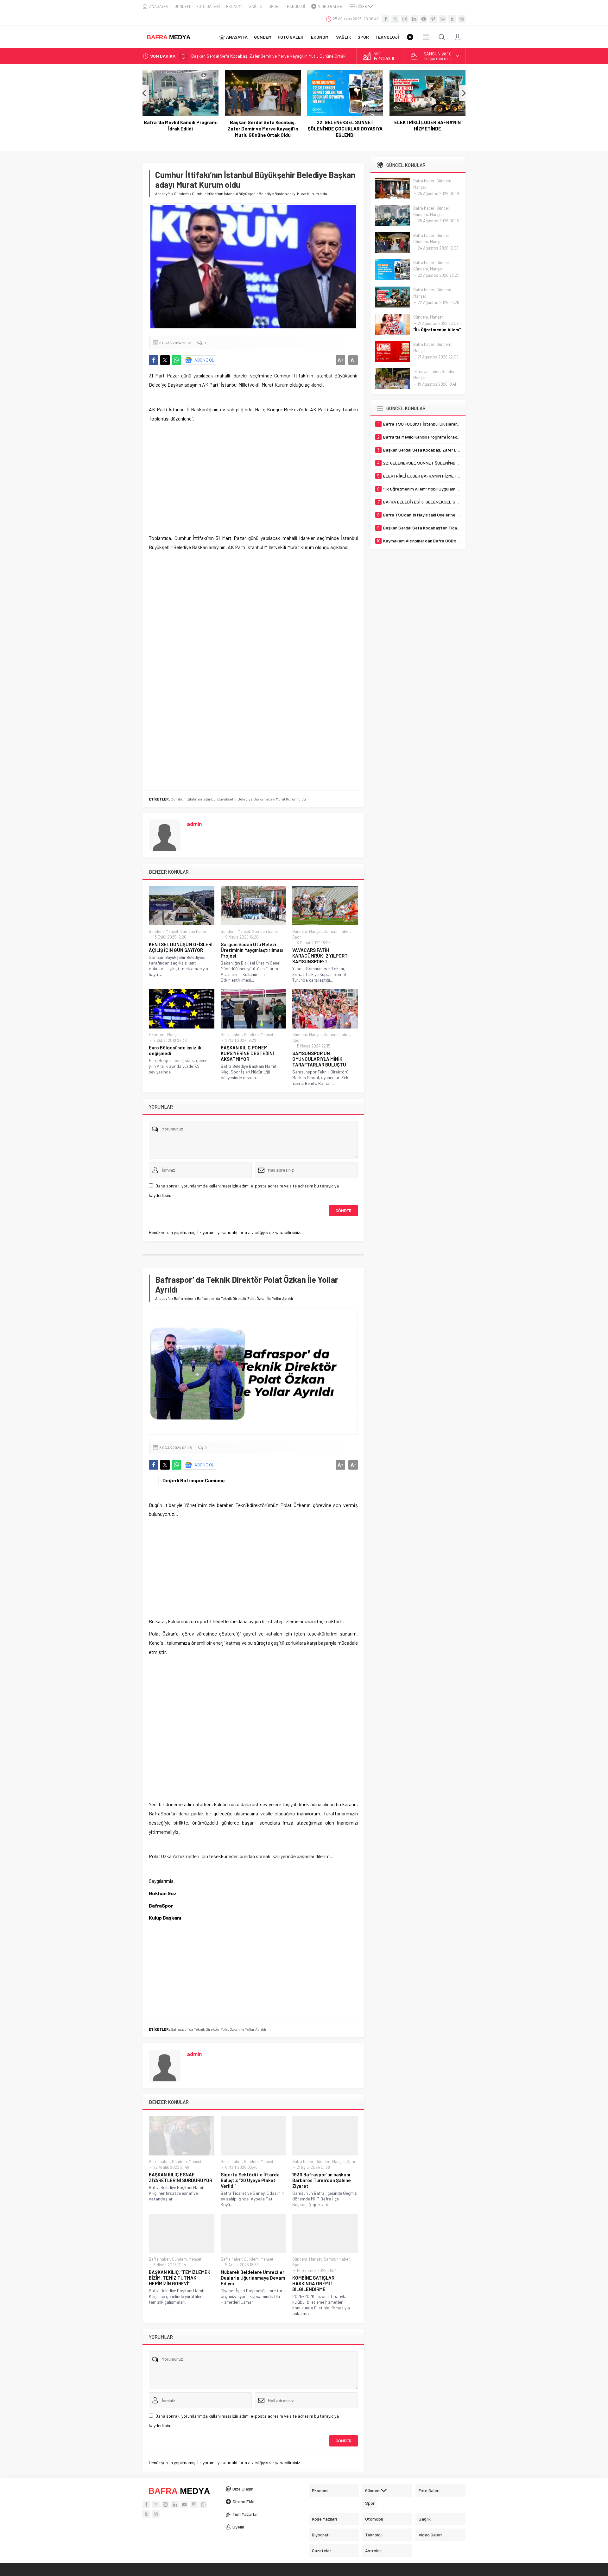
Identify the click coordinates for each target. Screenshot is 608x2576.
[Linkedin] (414, 19)
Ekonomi (157, 1035)
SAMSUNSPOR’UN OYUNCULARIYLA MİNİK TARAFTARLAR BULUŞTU (319, 1059)
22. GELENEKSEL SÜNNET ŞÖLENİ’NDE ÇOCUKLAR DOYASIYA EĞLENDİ (263, 129)
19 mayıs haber (427, 371)
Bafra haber (231, 1035)
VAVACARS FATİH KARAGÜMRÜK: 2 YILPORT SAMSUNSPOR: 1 (320, 956)
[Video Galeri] (410, 37)
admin (194, 824)
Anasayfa (163, 193)
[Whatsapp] (443, 19)
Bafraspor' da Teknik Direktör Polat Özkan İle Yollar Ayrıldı (218, 2029)
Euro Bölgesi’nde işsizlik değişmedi (175, 1050)
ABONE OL (204, 360)
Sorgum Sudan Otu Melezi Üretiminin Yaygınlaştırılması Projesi (252, 950)
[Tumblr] (452, 19)
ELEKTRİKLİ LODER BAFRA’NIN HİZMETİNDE (345, 125)
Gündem (181, 193)
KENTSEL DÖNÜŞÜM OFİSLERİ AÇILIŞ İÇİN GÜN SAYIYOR (181, 947)
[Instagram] (405, 19)
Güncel (443, 208)
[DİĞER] (426, 37)
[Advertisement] (253, 471)
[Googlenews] (462, 19)
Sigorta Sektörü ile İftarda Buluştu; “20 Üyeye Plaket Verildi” (250, 2180)
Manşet (172, 931)
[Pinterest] (433, 19)
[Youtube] (424, 19)
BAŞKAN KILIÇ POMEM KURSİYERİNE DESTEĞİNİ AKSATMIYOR (247, 1053)
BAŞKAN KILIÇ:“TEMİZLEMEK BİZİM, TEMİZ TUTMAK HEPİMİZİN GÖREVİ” (180, 2278)
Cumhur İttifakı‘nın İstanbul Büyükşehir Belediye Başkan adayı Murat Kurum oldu (238, 799)
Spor (297, 937)
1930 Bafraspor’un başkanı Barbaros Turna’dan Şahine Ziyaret (322, 2180)
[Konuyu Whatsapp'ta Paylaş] (176, 360)
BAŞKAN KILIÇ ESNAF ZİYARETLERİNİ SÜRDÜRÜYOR (180, 2177)
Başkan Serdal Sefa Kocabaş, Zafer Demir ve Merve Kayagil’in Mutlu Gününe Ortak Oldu (181, 129)
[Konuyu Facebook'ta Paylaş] (154, 360)
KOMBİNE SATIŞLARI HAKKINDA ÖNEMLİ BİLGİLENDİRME (314, 2283)
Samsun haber (193, 931)
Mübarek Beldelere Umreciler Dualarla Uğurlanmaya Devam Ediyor (253, 2278)
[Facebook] (386, 19)
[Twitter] (395, 19)
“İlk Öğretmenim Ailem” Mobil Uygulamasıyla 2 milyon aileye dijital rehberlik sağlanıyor (427, 129)
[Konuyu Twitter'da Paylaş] (165, 360)
